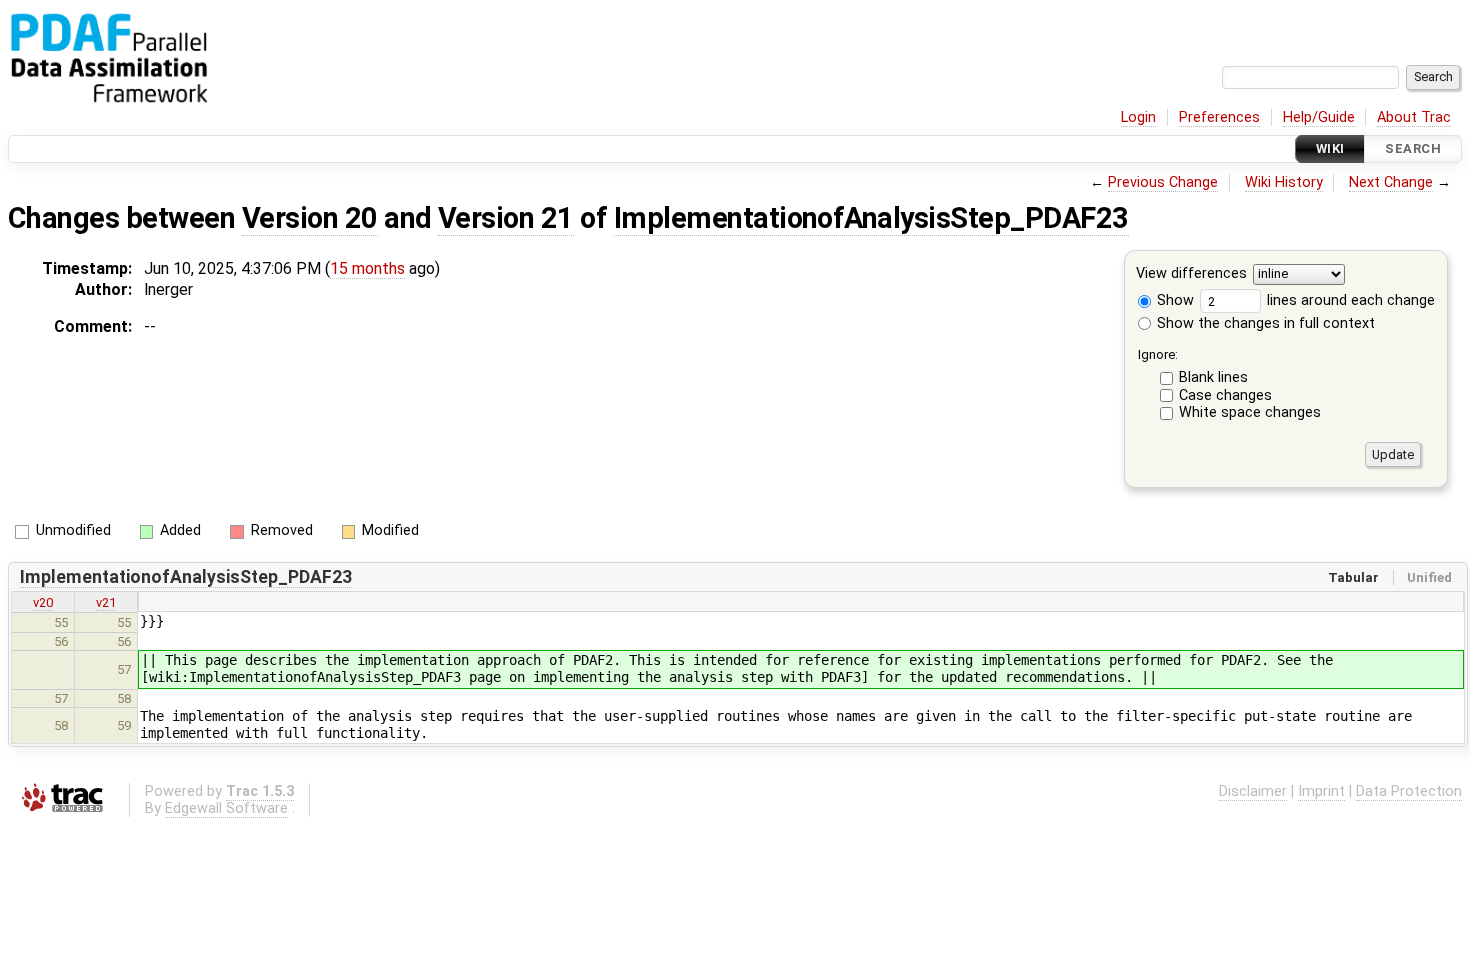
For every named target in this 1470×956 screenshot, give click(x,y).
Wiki (1330, 148)
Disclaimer (1253, 791)
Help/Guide (1319, 117)
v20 (43, 602)
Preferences (1219, 117)
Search (1413, 148)
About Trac (1414, 117)
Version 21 (506, 218)
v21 (106, 602)
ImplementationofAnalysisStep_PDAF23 (871, 218)
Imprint (1321, 791)
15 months (367, 268)
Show (1173, 300)
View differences (1191, 274)
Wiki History (1284, 182)
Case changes (1225, 395)
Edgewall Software (226, 808)
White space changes (1250, 412)
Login (1138, 117)
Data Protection (1409, 791)
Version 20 (310, 218)
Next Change (1391, 182)
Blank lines (1213, 377)
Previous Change (1163, 182)
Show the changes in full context (1264, 323)
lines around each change (1349, 300)
